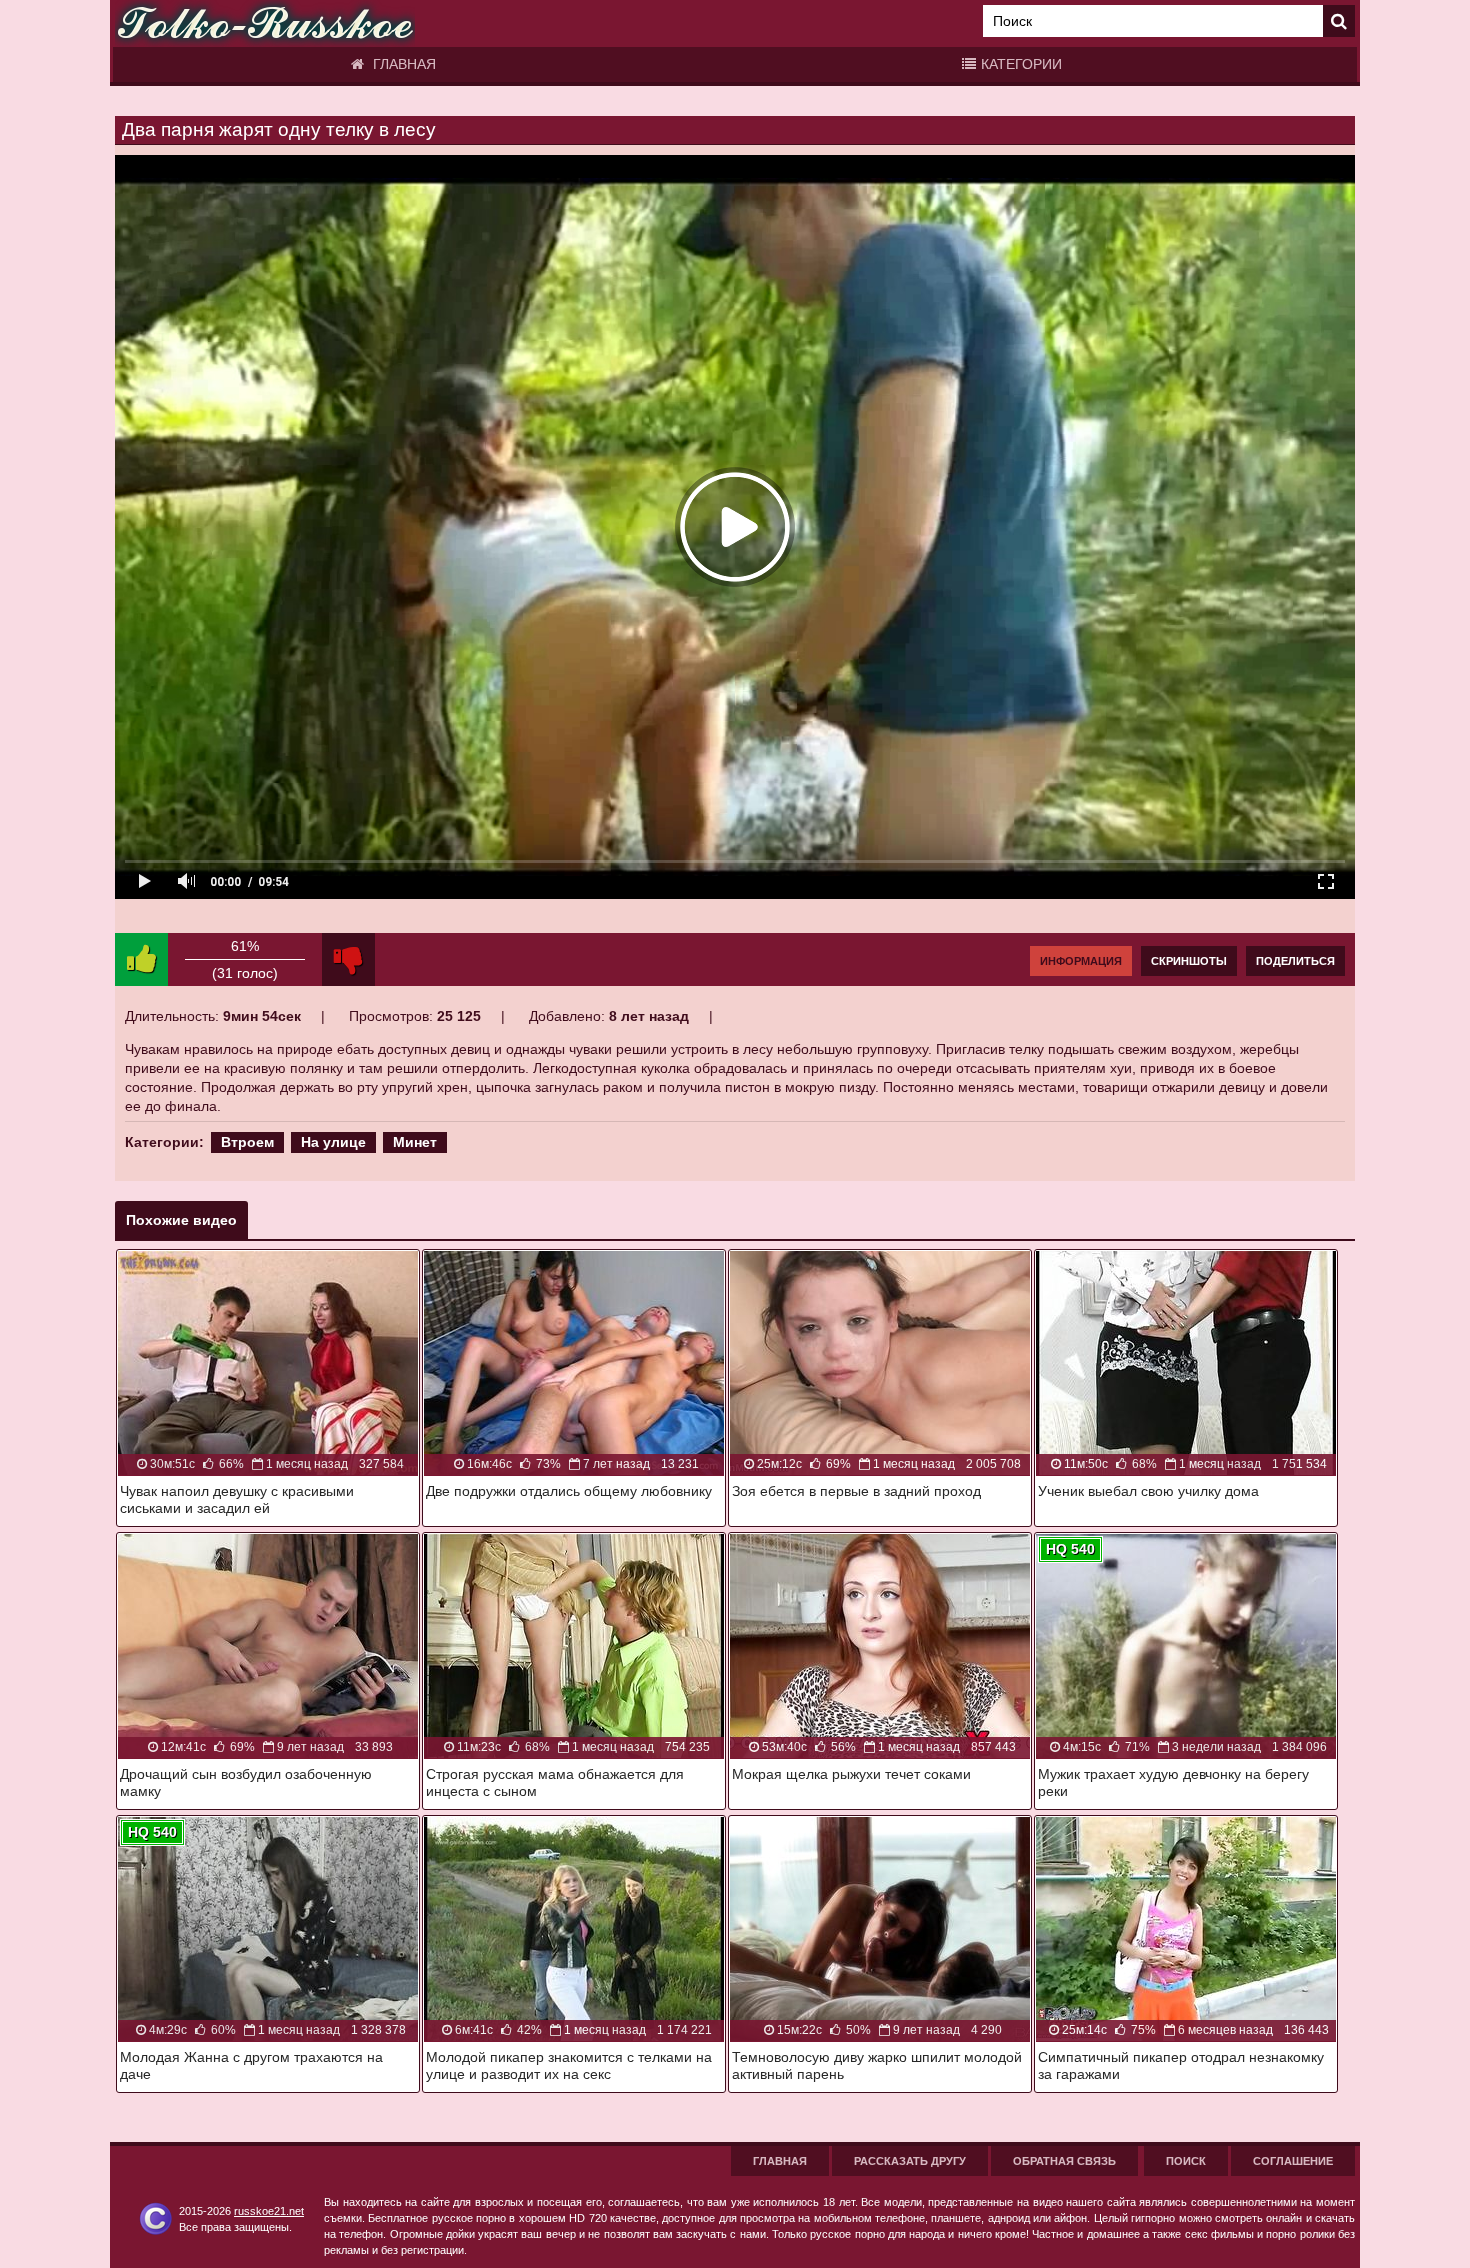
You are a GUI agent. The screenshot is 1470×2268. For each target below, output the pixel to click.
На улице (333, 1142)
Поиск (1186, 2161)
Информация (1081, 961)
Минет (415, 1142)
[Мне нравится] (141, 959)
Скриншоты (1189, 961)
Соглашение (1293, 2161)
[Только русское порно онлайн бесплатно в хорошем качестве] (265, 23)
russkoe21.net (269, 2211)
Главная (402, 64)
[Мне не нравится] (348, 959)
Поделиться (1295, 961)
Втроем (247, 1142)
